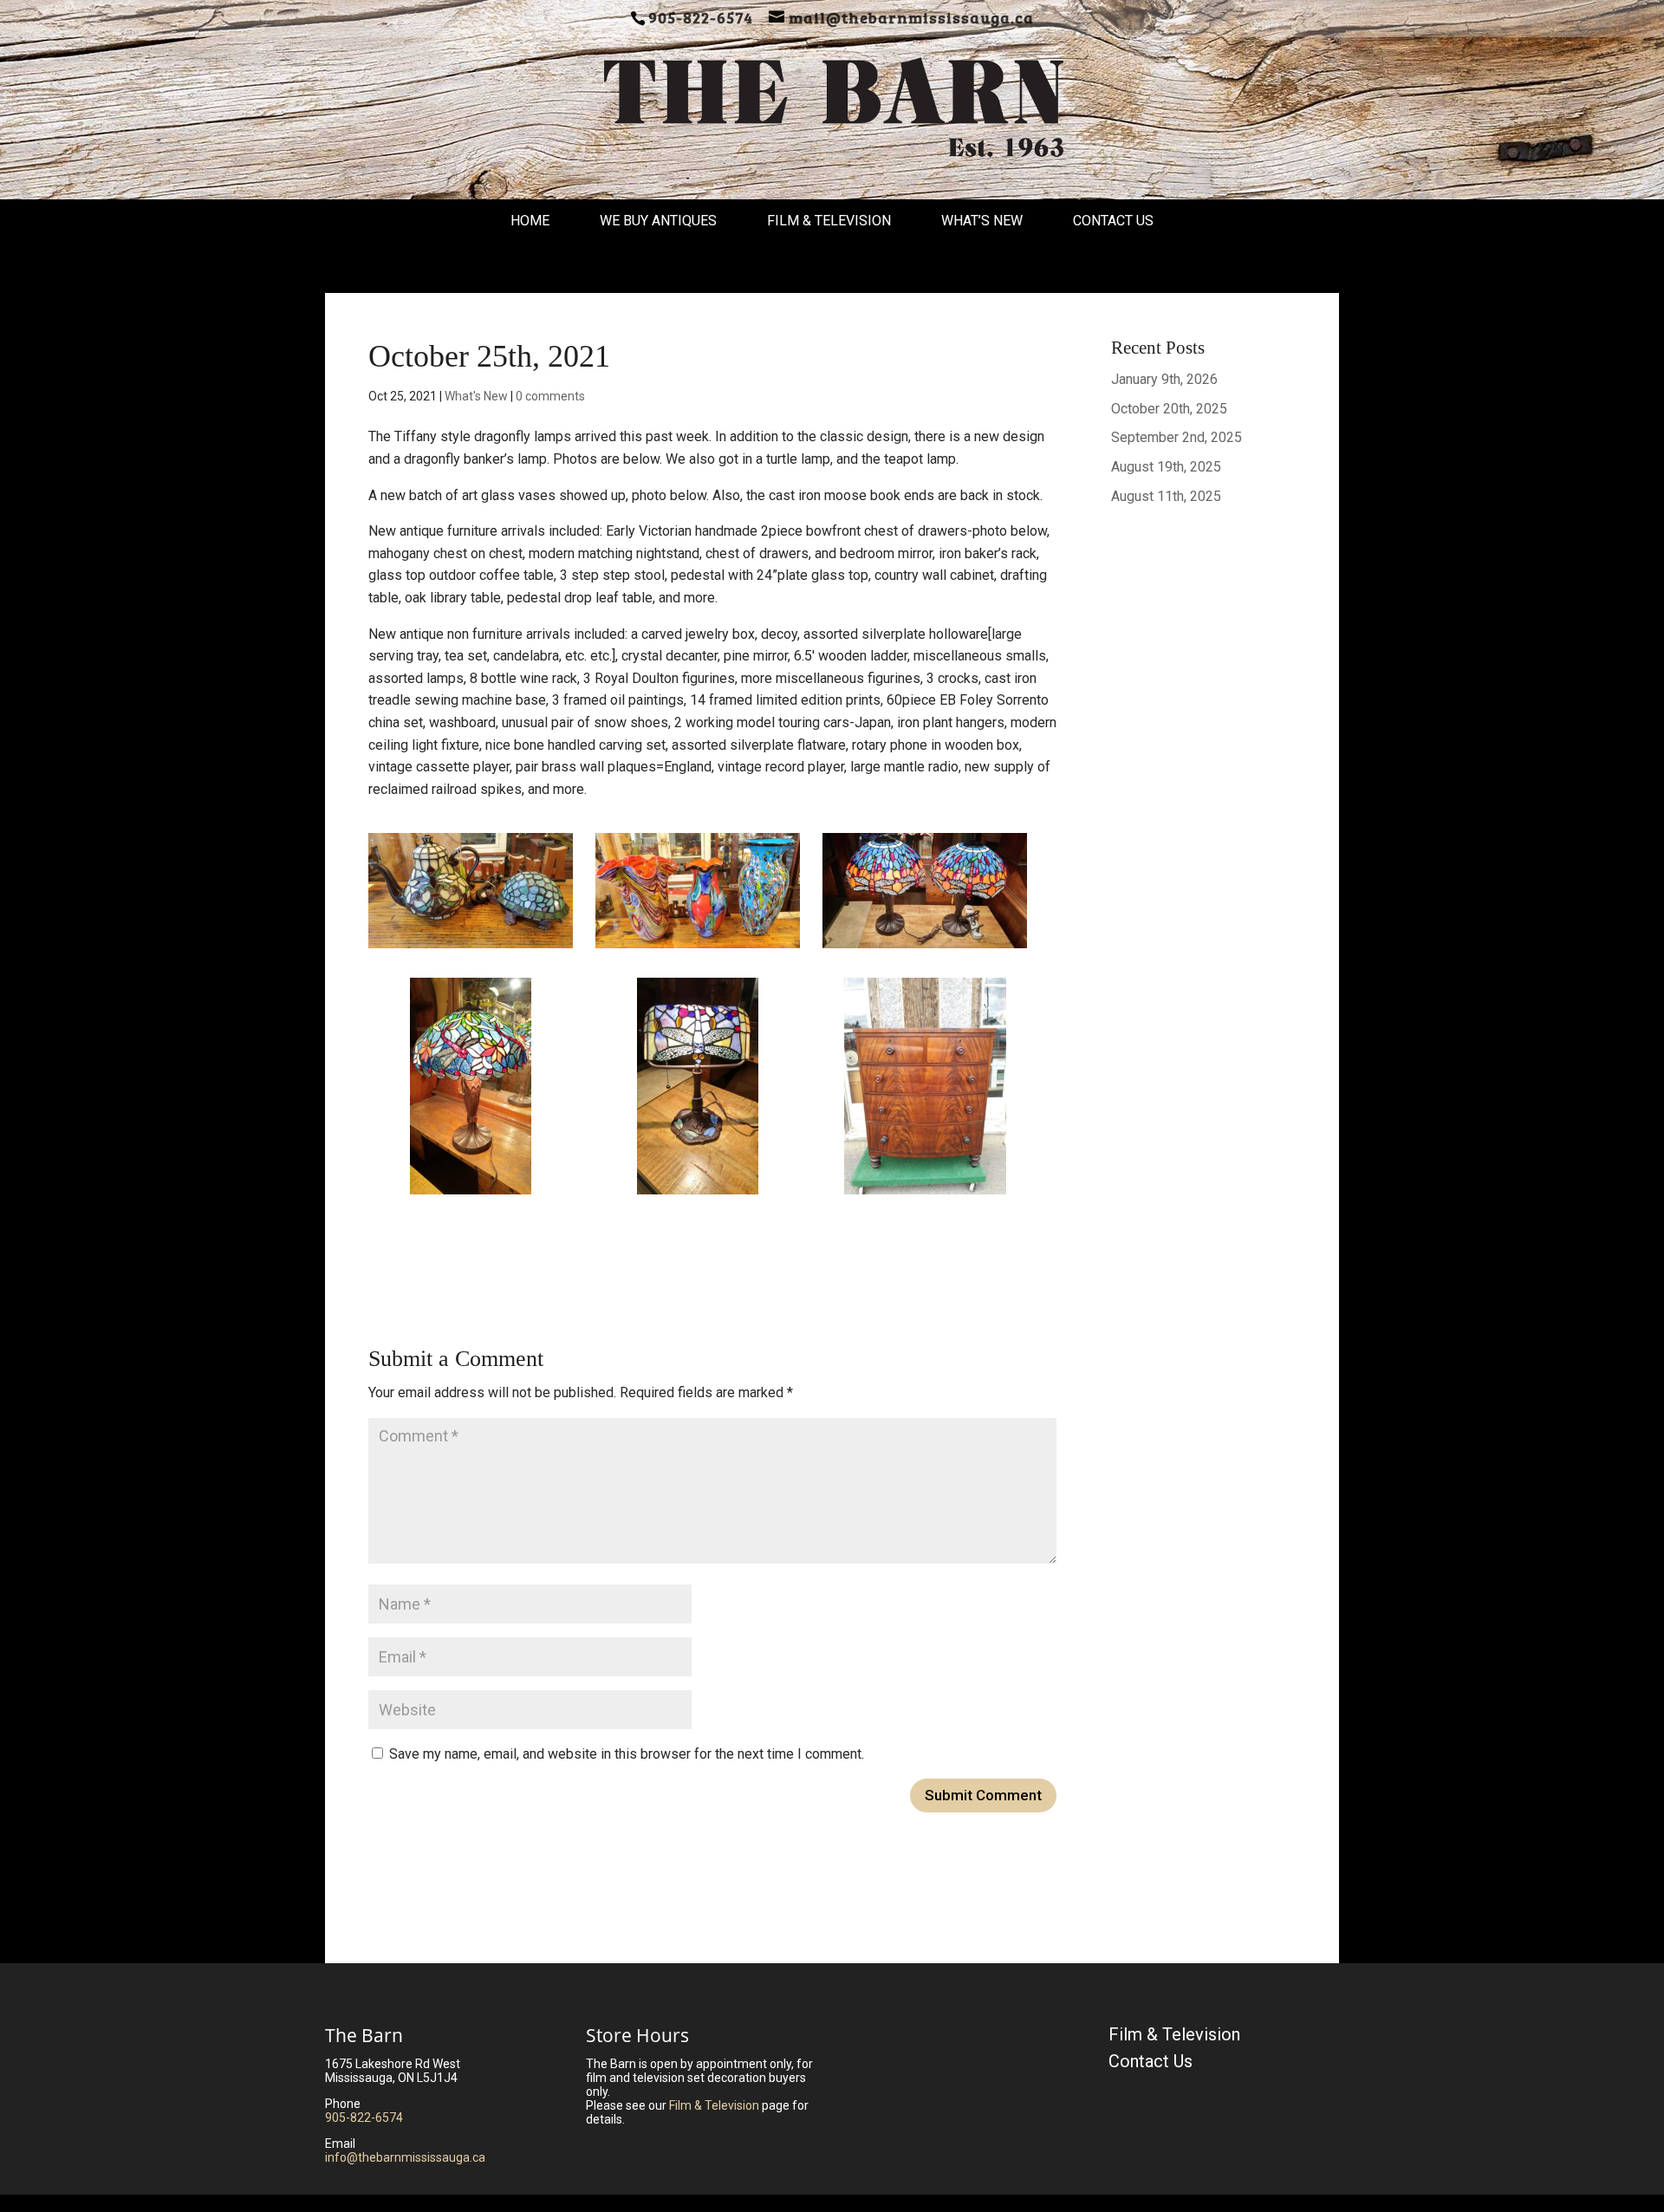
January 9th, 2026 (1164, 379)
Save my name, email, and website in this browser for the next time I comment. (627, 1754)
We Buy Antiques (658, 221)
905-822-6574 (364, 2118)
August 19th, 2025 (1166, 467)
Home (530, 221)
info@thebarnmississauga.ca (405, 2157)
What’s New (982, 221)
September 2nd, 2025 (1176, 437)
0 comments (550, 396)
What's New (476, 396)
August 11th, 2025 (1166, 496)
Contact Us (1113, 221)
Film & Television (829, 221)
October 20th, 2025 (1169, 409)
